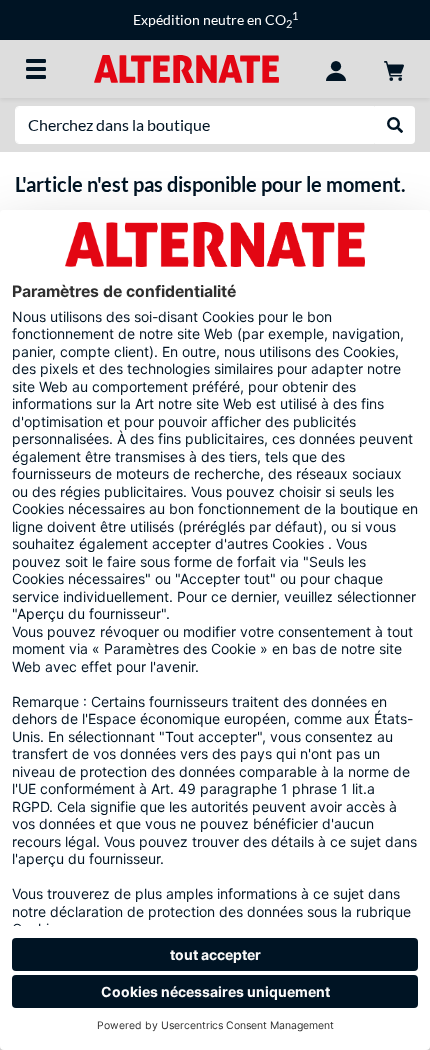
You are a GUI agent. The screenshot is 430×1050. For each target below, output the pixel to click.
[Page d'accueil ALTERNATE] (186, 67)
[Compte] (336, 69)
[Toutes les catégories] (36, 69)
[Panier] (394, 69)
